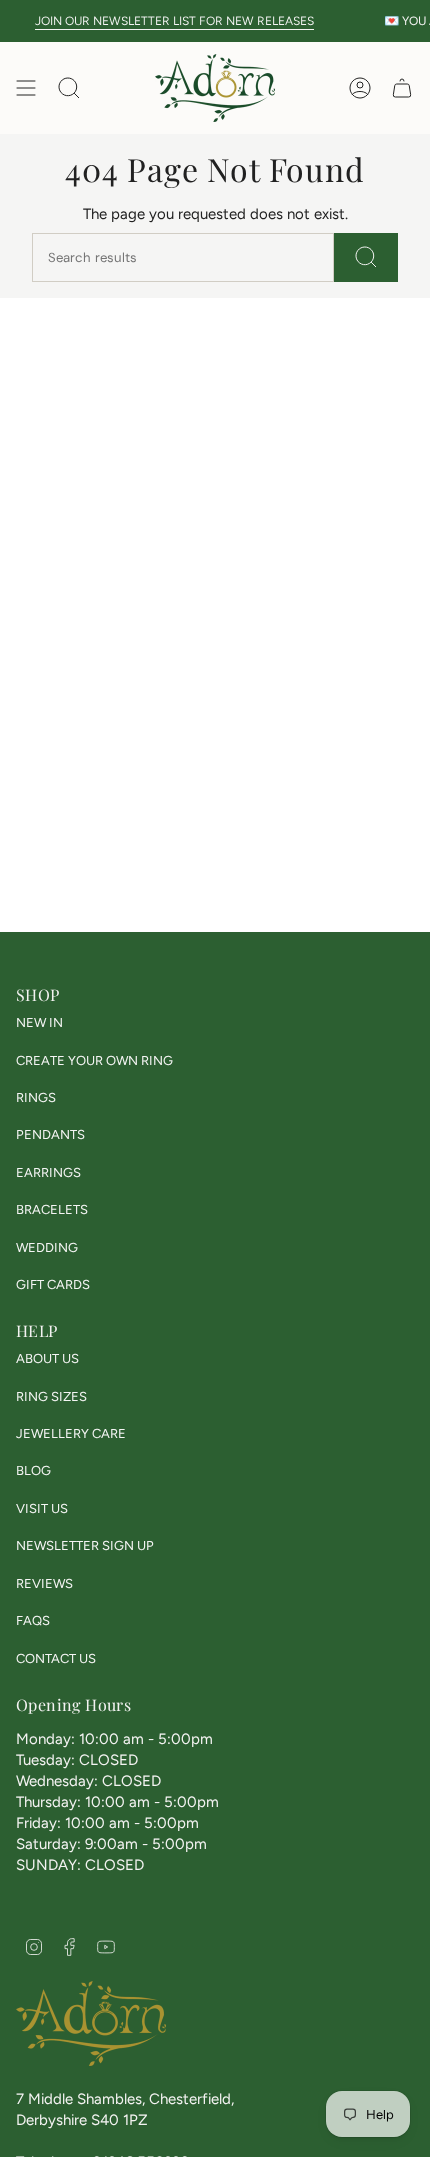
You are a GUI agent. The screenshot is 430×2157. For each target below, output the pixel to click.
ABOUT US (47, 1358)
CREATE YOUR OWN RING (94, 1060)
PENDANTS (50, 1134)
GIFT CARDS (53, 1284)
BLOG (33, 1470)
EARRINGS (48, 1172)
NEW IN (39, 1022)
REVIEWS (44, 1583)
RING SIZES (51, 1396)
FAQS (33, 1620)
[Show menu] (26, 88)
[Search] (366, 257)
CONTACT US (56, 1658)
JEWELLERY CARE (71, 1433)
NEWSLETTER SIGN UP (85, 1545)
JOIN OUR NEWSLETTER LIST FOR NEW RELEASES (166, 20)
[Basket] (402, 88)
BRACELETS (52, 1209)
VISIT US (42, 1508)
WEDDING (47, 1247)
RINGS (36, 1097)
